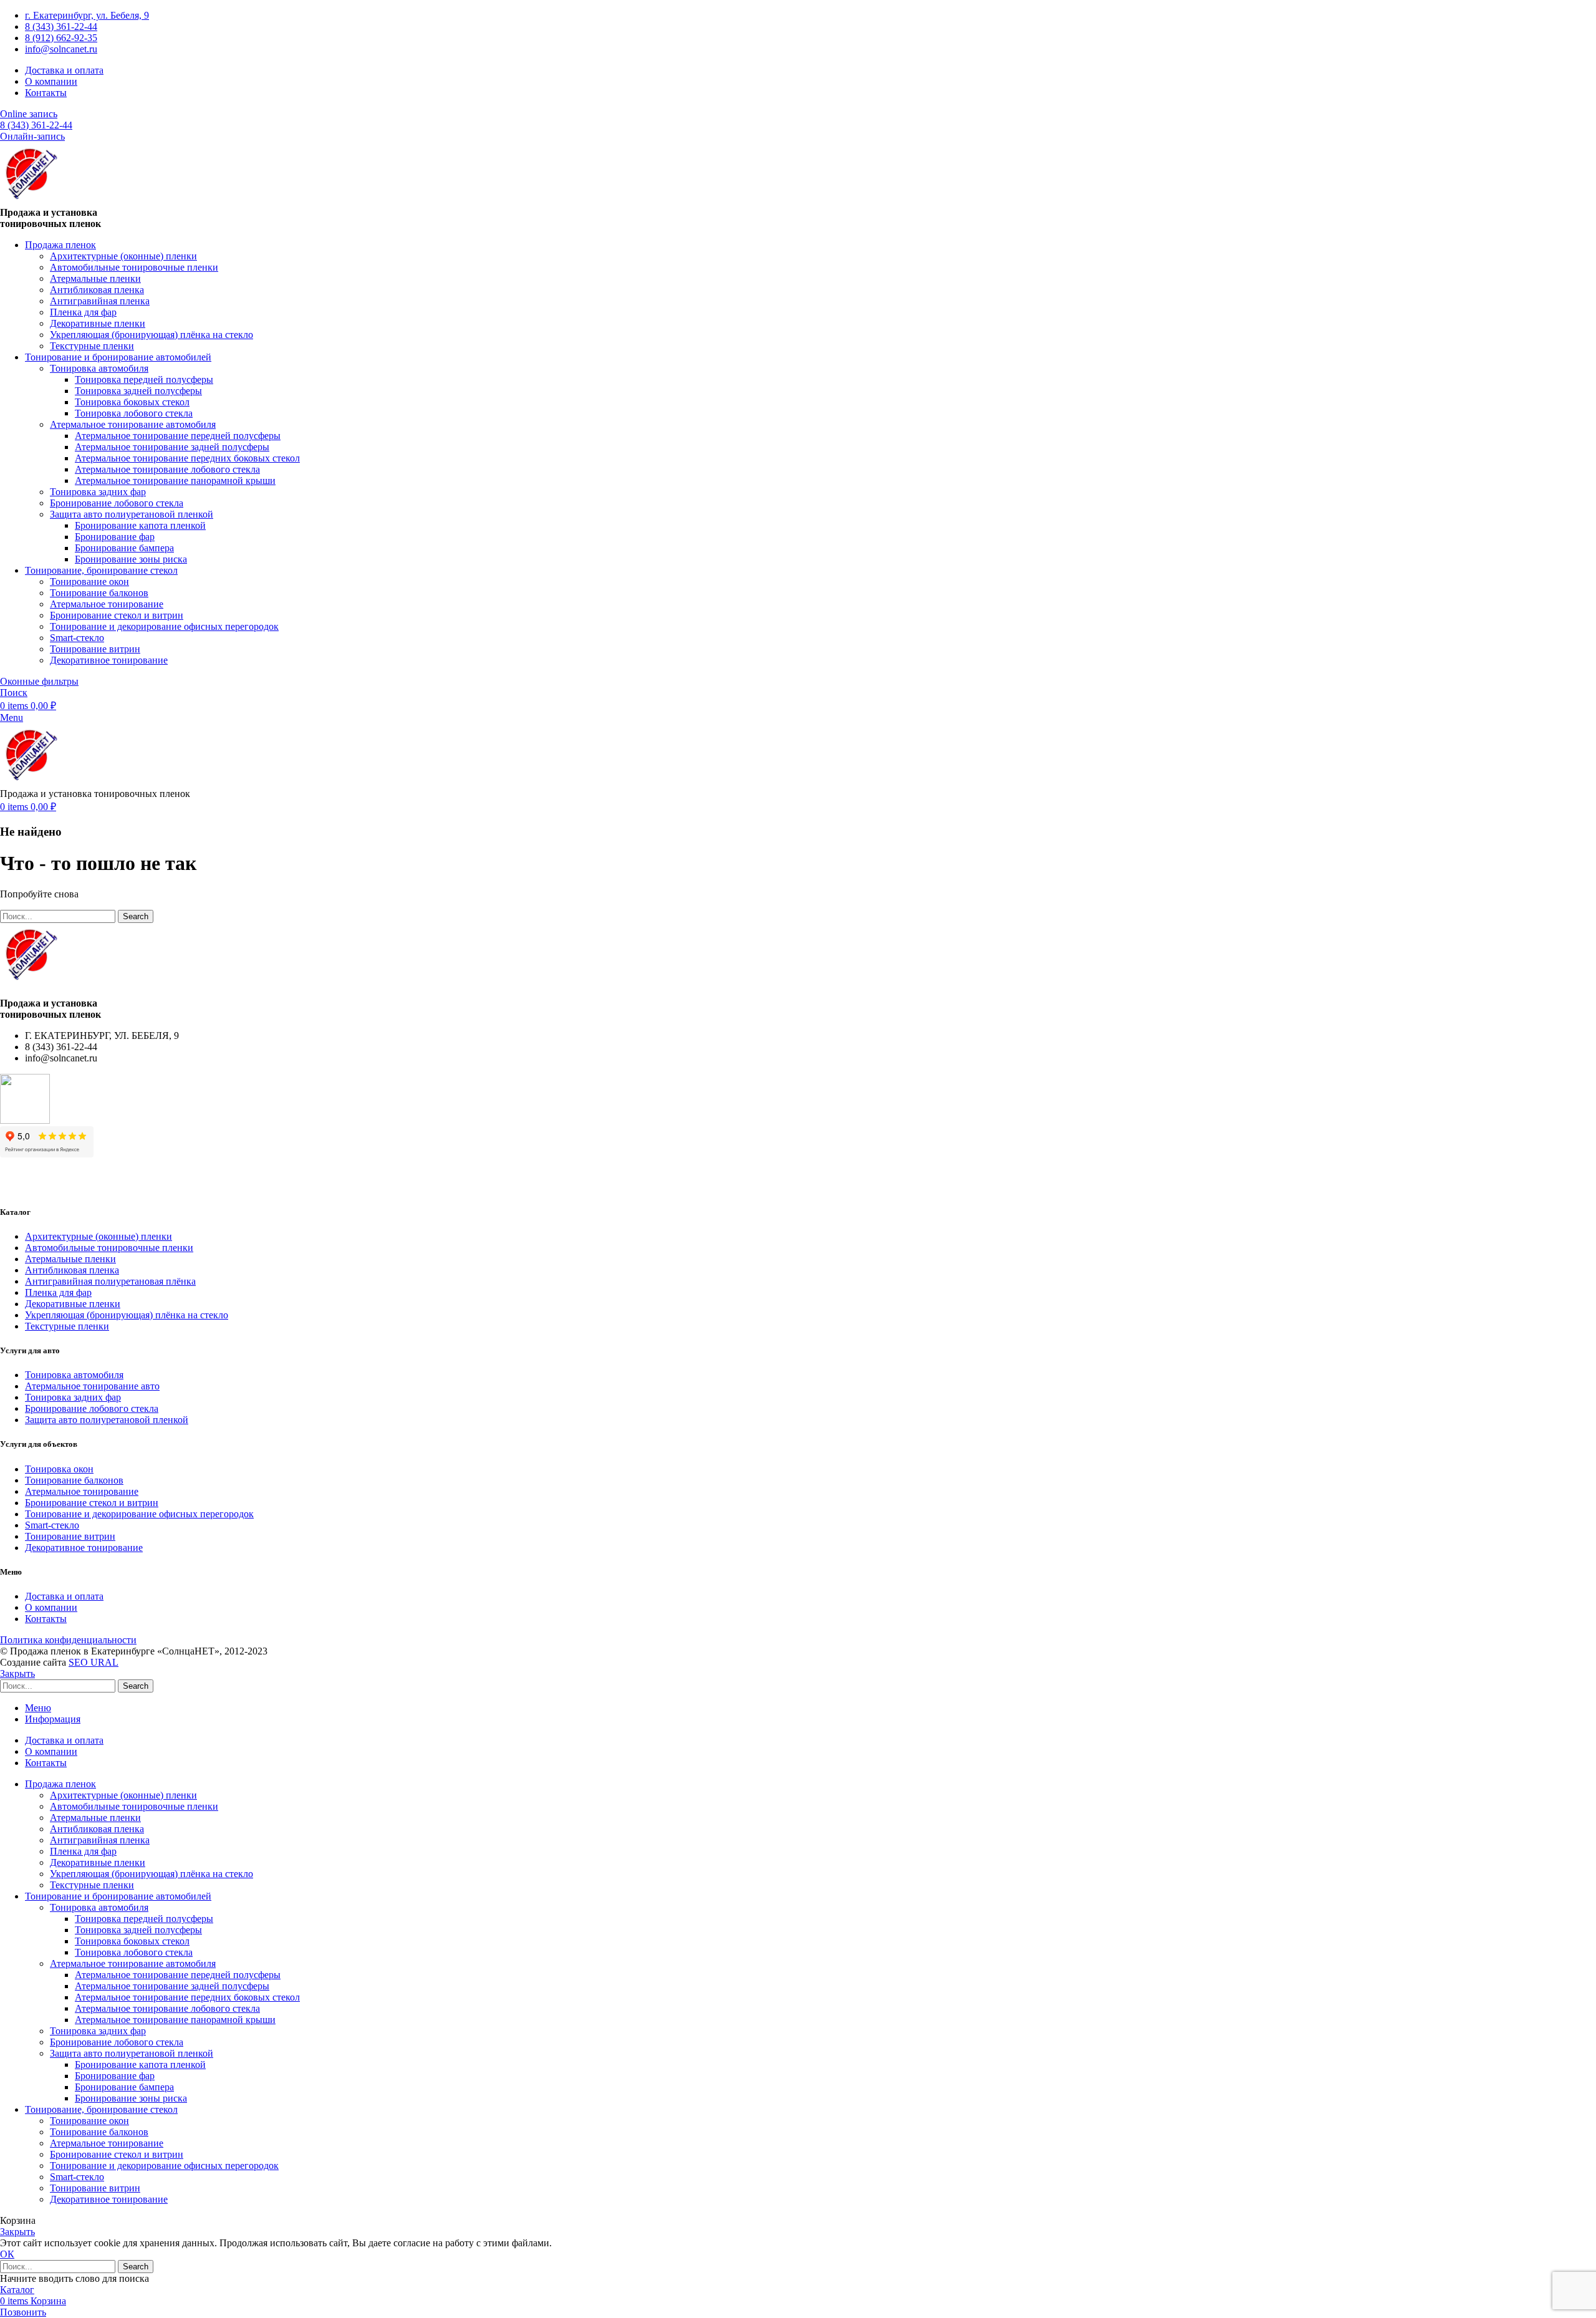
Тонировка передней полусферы (144, 379)
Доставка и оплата (64, 1596)
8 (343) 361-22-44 (36, 125)
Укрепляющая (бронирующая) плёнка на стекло (151, 335)
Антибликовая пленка (97, 290)
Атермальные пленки (95, 278)
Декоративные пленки (98, 323)
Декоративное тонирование (109, 660)
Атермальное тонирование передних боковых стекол (187, 458)
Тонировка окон (59, 1469)
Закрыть (17, 1673)
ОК (7, 2254)
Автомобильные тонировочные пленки (134, 267)
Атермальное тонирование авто (92, 1386)
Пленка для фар (83, 312)
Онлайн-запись (32, 136)
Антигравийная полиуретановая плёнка (110, 1281)
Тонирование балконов (99, 593)
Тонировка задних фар (98, 492)
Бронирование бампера (124, 548)
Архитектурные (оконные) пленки (123, 256)
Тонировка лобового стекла (134, 413)
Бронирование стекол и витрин (117, 615)
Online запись (29, 114)
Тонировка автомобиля (99, 368)
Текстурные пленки (92, 346)
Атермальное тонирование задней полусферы (172, 447)
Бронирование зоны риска (131, 559)
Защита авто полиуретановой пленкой (132, 514)
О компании (51, 1607)
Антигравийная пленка (100, 301)
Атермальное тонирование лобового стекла (167, 469)
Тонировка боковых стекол (132, 402)
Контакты (46, 1619)
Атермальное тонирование (107, 604)
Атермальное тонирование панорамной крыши (175, 481)
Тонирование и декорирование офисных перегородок (164, 626)
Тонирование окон (89, 582)
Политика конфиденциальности (68, 1640)
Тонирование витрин (95, 649)
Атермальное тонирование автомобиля (133, 424)
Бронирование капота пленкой (140, 525)
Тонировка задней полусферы (138, 391)
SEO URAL (94, 1662)
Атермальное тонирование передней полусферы (178, 436)
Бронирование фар (115, 537)
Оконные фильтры (39, 681)
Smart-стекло (77, 638)
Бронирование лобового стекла (117, 503)
